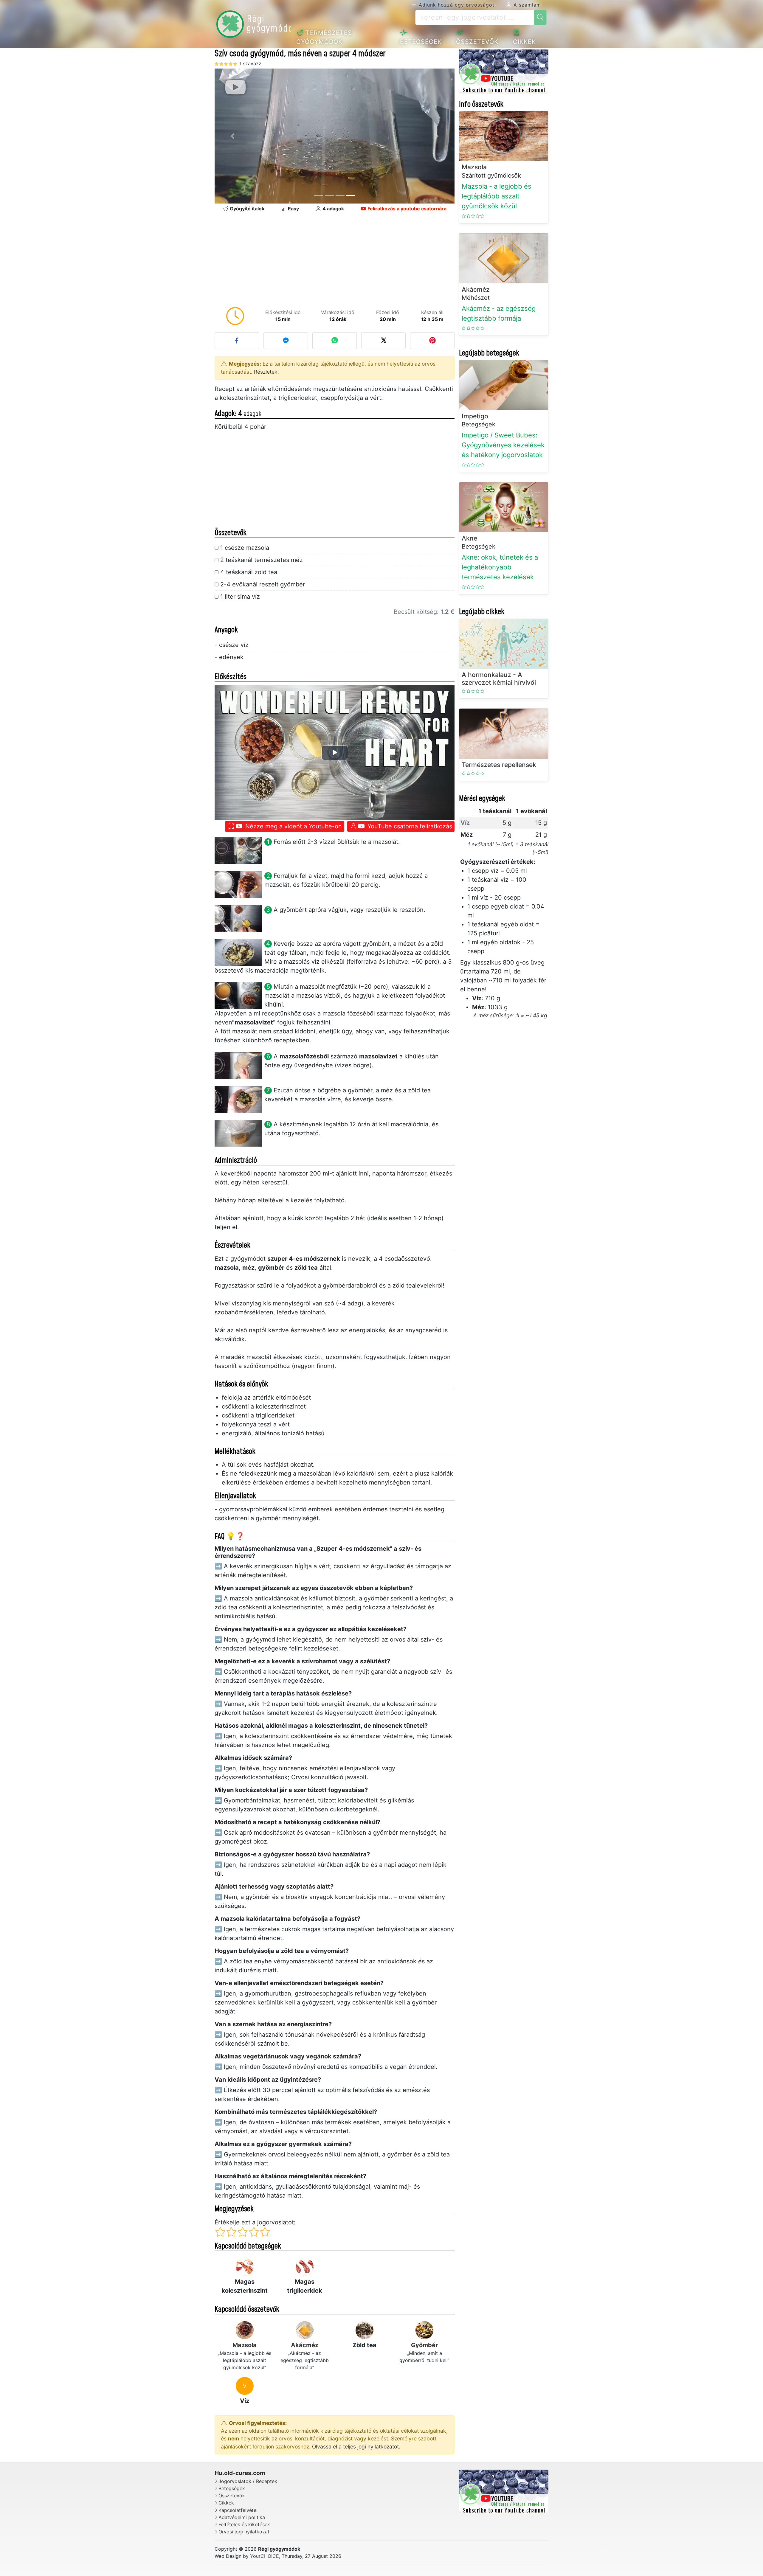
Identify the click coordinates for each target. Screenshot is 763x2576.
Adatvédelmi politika (242, 2517)
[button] (233, 136)
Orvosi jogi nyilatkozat (244, 2532)
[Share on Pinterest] (432, 341)
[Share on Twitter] (383, 341)
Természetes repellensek (499, 765)
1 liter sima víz (240, 597)
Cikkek (524, 42)
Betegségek (421, 42)
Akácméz (305, 2345)
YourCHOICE (265, 2556)
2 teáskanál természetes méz (262, 560)
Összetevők (477, 42)
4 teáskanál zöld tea (249, 572)
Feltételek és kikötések (244, 2525)
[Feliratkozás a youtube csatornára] (504, 72)
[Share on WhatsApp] (335, 341)
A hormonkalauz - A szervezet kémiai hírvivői (499, 678)
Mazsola (245, 2345)
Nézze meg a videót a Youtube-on (293, 826)
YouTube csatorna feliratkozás (409, 826)
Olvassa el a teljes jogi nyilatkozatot (355, 2447)
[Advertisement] (335, 261)
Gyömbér (424, 2345)
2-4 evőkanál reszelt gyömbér (263, 584)
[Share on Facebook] (237, 341)
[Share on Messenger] (286, 341)
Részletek (266, 372)
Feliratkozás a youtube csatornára (406, 209)
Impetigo (475, 416)
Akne (469, 538)
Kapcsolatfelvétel (238, 2510)
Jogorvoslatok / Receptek (248, 2481)
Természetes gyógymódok (324, 37)
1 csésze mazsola (245, 548)
